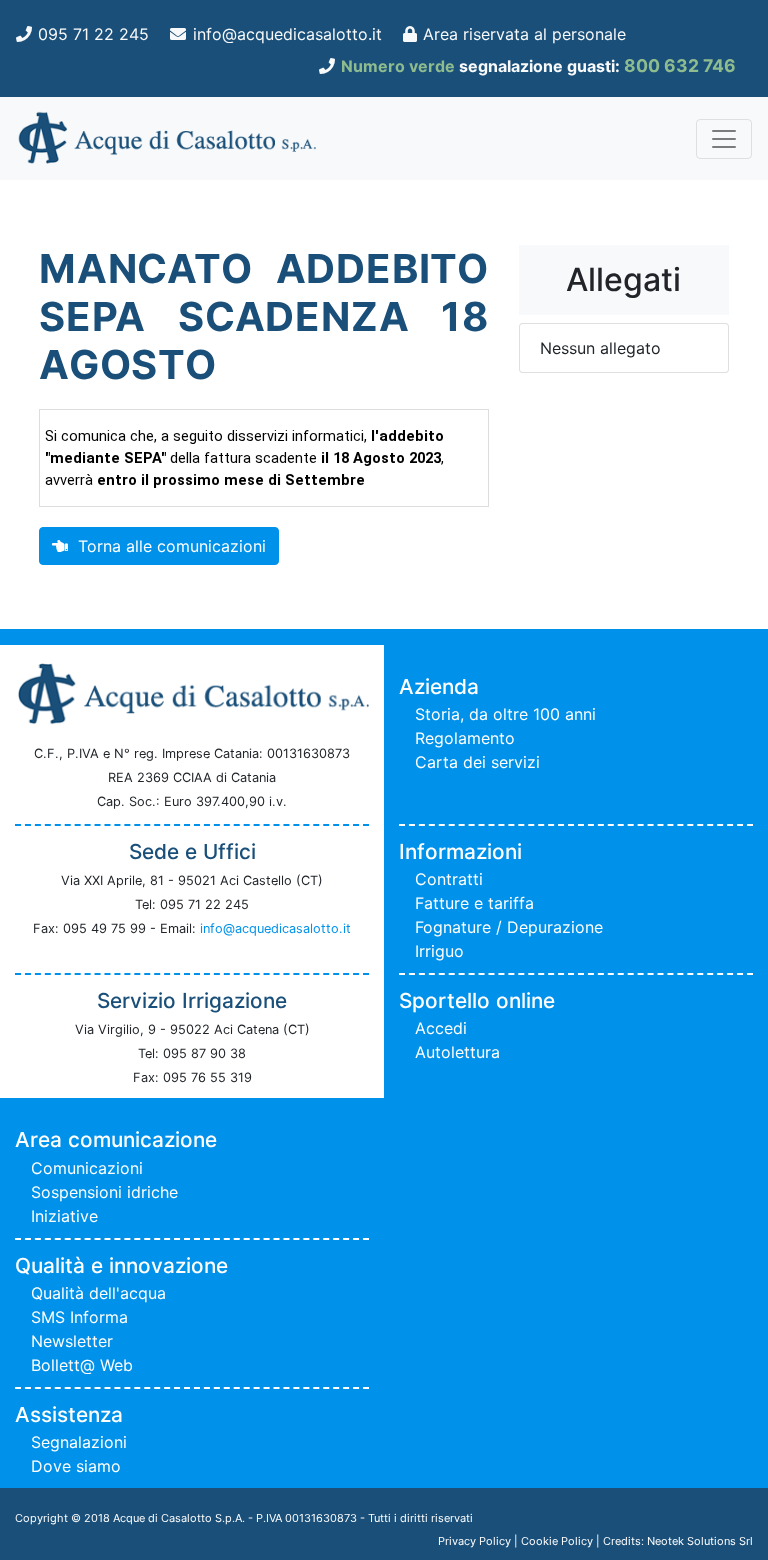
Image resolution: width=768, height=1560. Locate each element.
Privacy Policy (474, 1541)
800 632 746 (680, 65)
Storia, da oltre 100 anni (505, 714)
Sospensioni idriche (104, 1192)
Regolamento (465, 738)
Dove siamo (76, 1466)
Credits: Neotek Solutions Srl (678, 1541)
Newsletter (72, 1341)
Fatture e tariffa (474, 903)
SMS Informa (79, 1317)
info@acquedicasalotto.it (287, 34)
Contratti (449, 879)
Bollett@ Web (82, 1365)
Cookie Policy (557, 1541)
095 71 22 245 (93, 34)
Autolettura (457, 1052)
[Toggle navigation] (724, 139)
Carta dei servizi (477, 762)
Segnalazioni (79, 1442)
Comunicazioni (87, 1168)
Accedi (441, 1028)
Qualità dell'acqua (98, 1293)
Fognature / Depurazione (509, 927)
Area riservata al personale (524, 34)
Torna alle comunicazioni (172, 546)
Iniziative (64, 1216)
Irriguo (439, 951)
